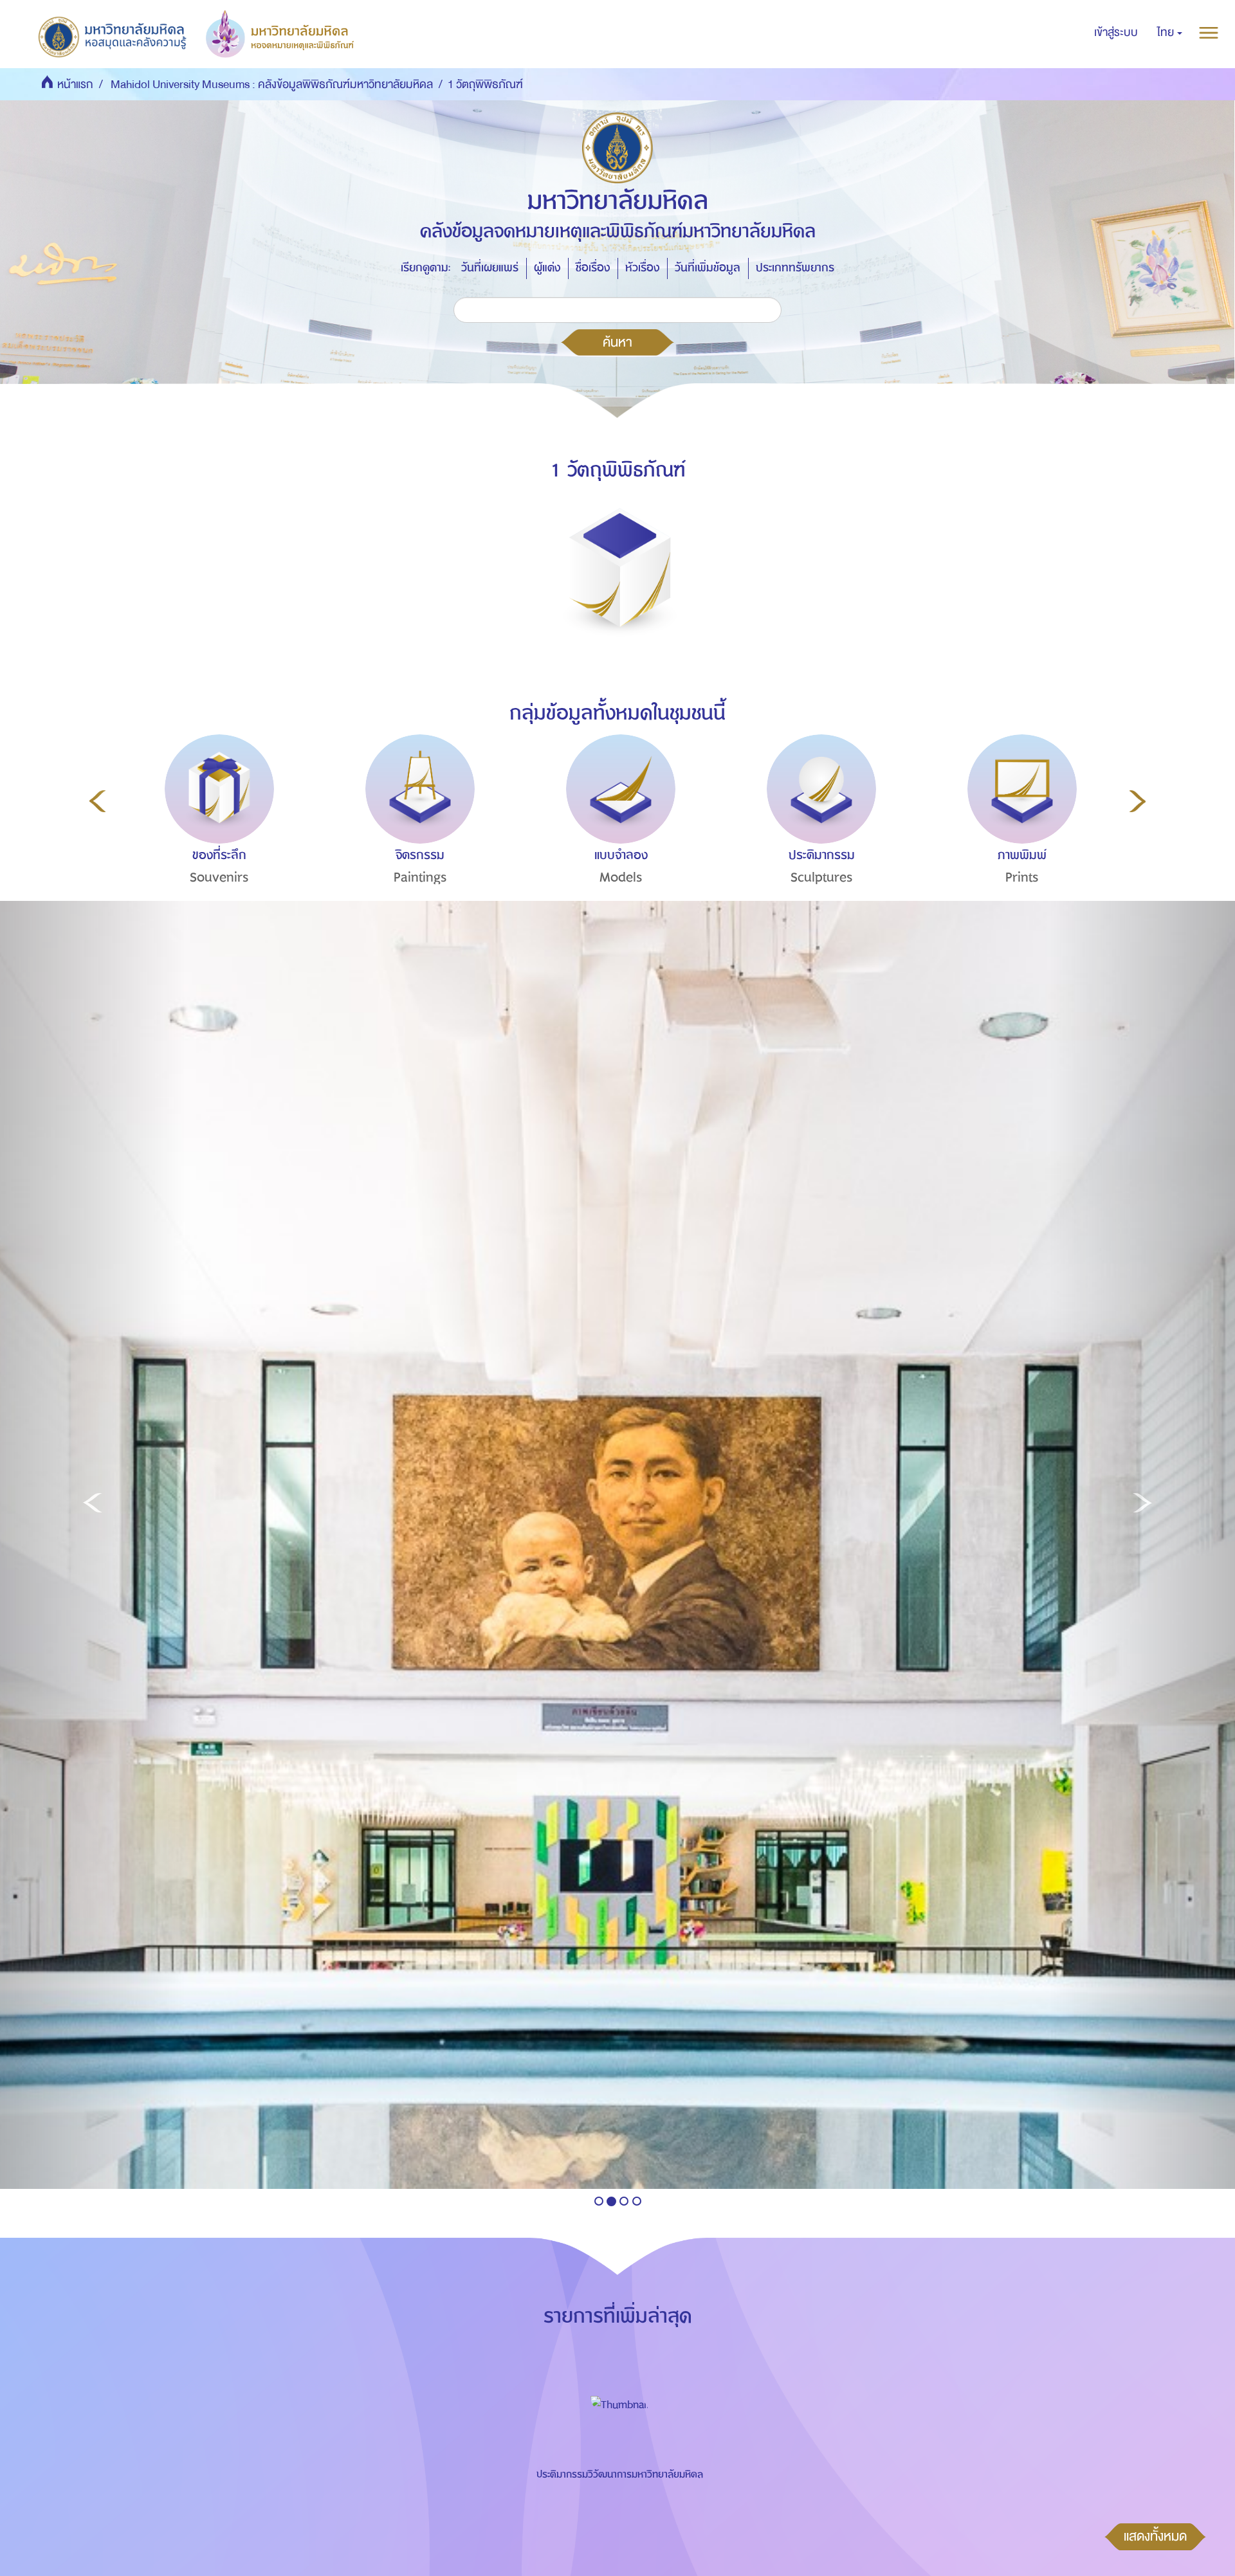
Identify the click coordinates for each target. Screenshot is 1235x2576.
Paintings (420, 877)
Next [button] (1138, 801)
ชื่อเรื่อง (593, 268)
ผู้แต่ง (547, 268)
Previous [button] (97, 801)
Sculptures (822, 877)
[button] (1170, 33)
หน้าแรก (75, 85)
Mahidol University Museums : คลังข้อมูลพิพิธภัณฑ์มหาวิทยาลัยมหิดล (272, 85)
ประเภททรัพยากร (795, 268)
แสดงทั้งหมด (1155, 2536)
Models (621, 877)
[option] (216, 833)
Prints (1022, 877)
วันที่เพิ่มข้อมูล (708, 268)
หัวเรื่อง (642, 268)
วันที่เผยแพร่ (490, 268)
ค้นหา (617, 342)
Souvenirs (219, 877)
